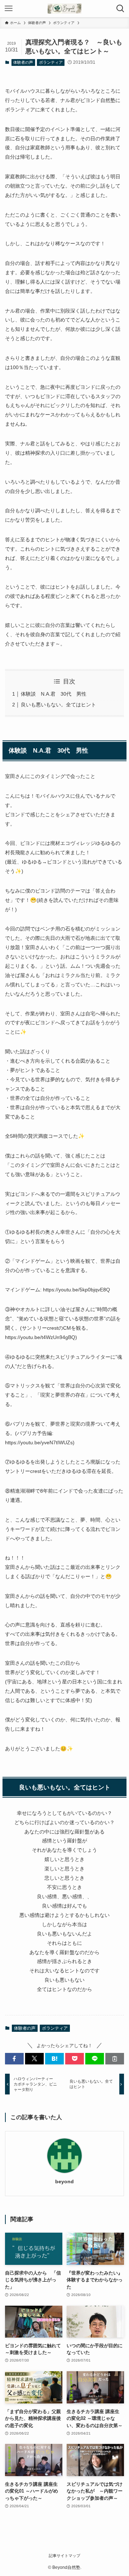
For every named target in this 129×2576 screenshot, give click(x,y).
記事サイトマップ (64, 2556)
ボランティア (51, 62)
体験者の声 (23, 62)
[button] (14, 2059)
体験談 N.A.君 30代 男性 (54, 694)
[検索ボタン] (120, 9)
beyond (64, 2181)
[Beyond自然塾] (64, 9)
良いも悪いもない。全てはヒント (58, 705)
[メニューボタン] (9, 9)
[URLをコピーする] (115, 2059)
